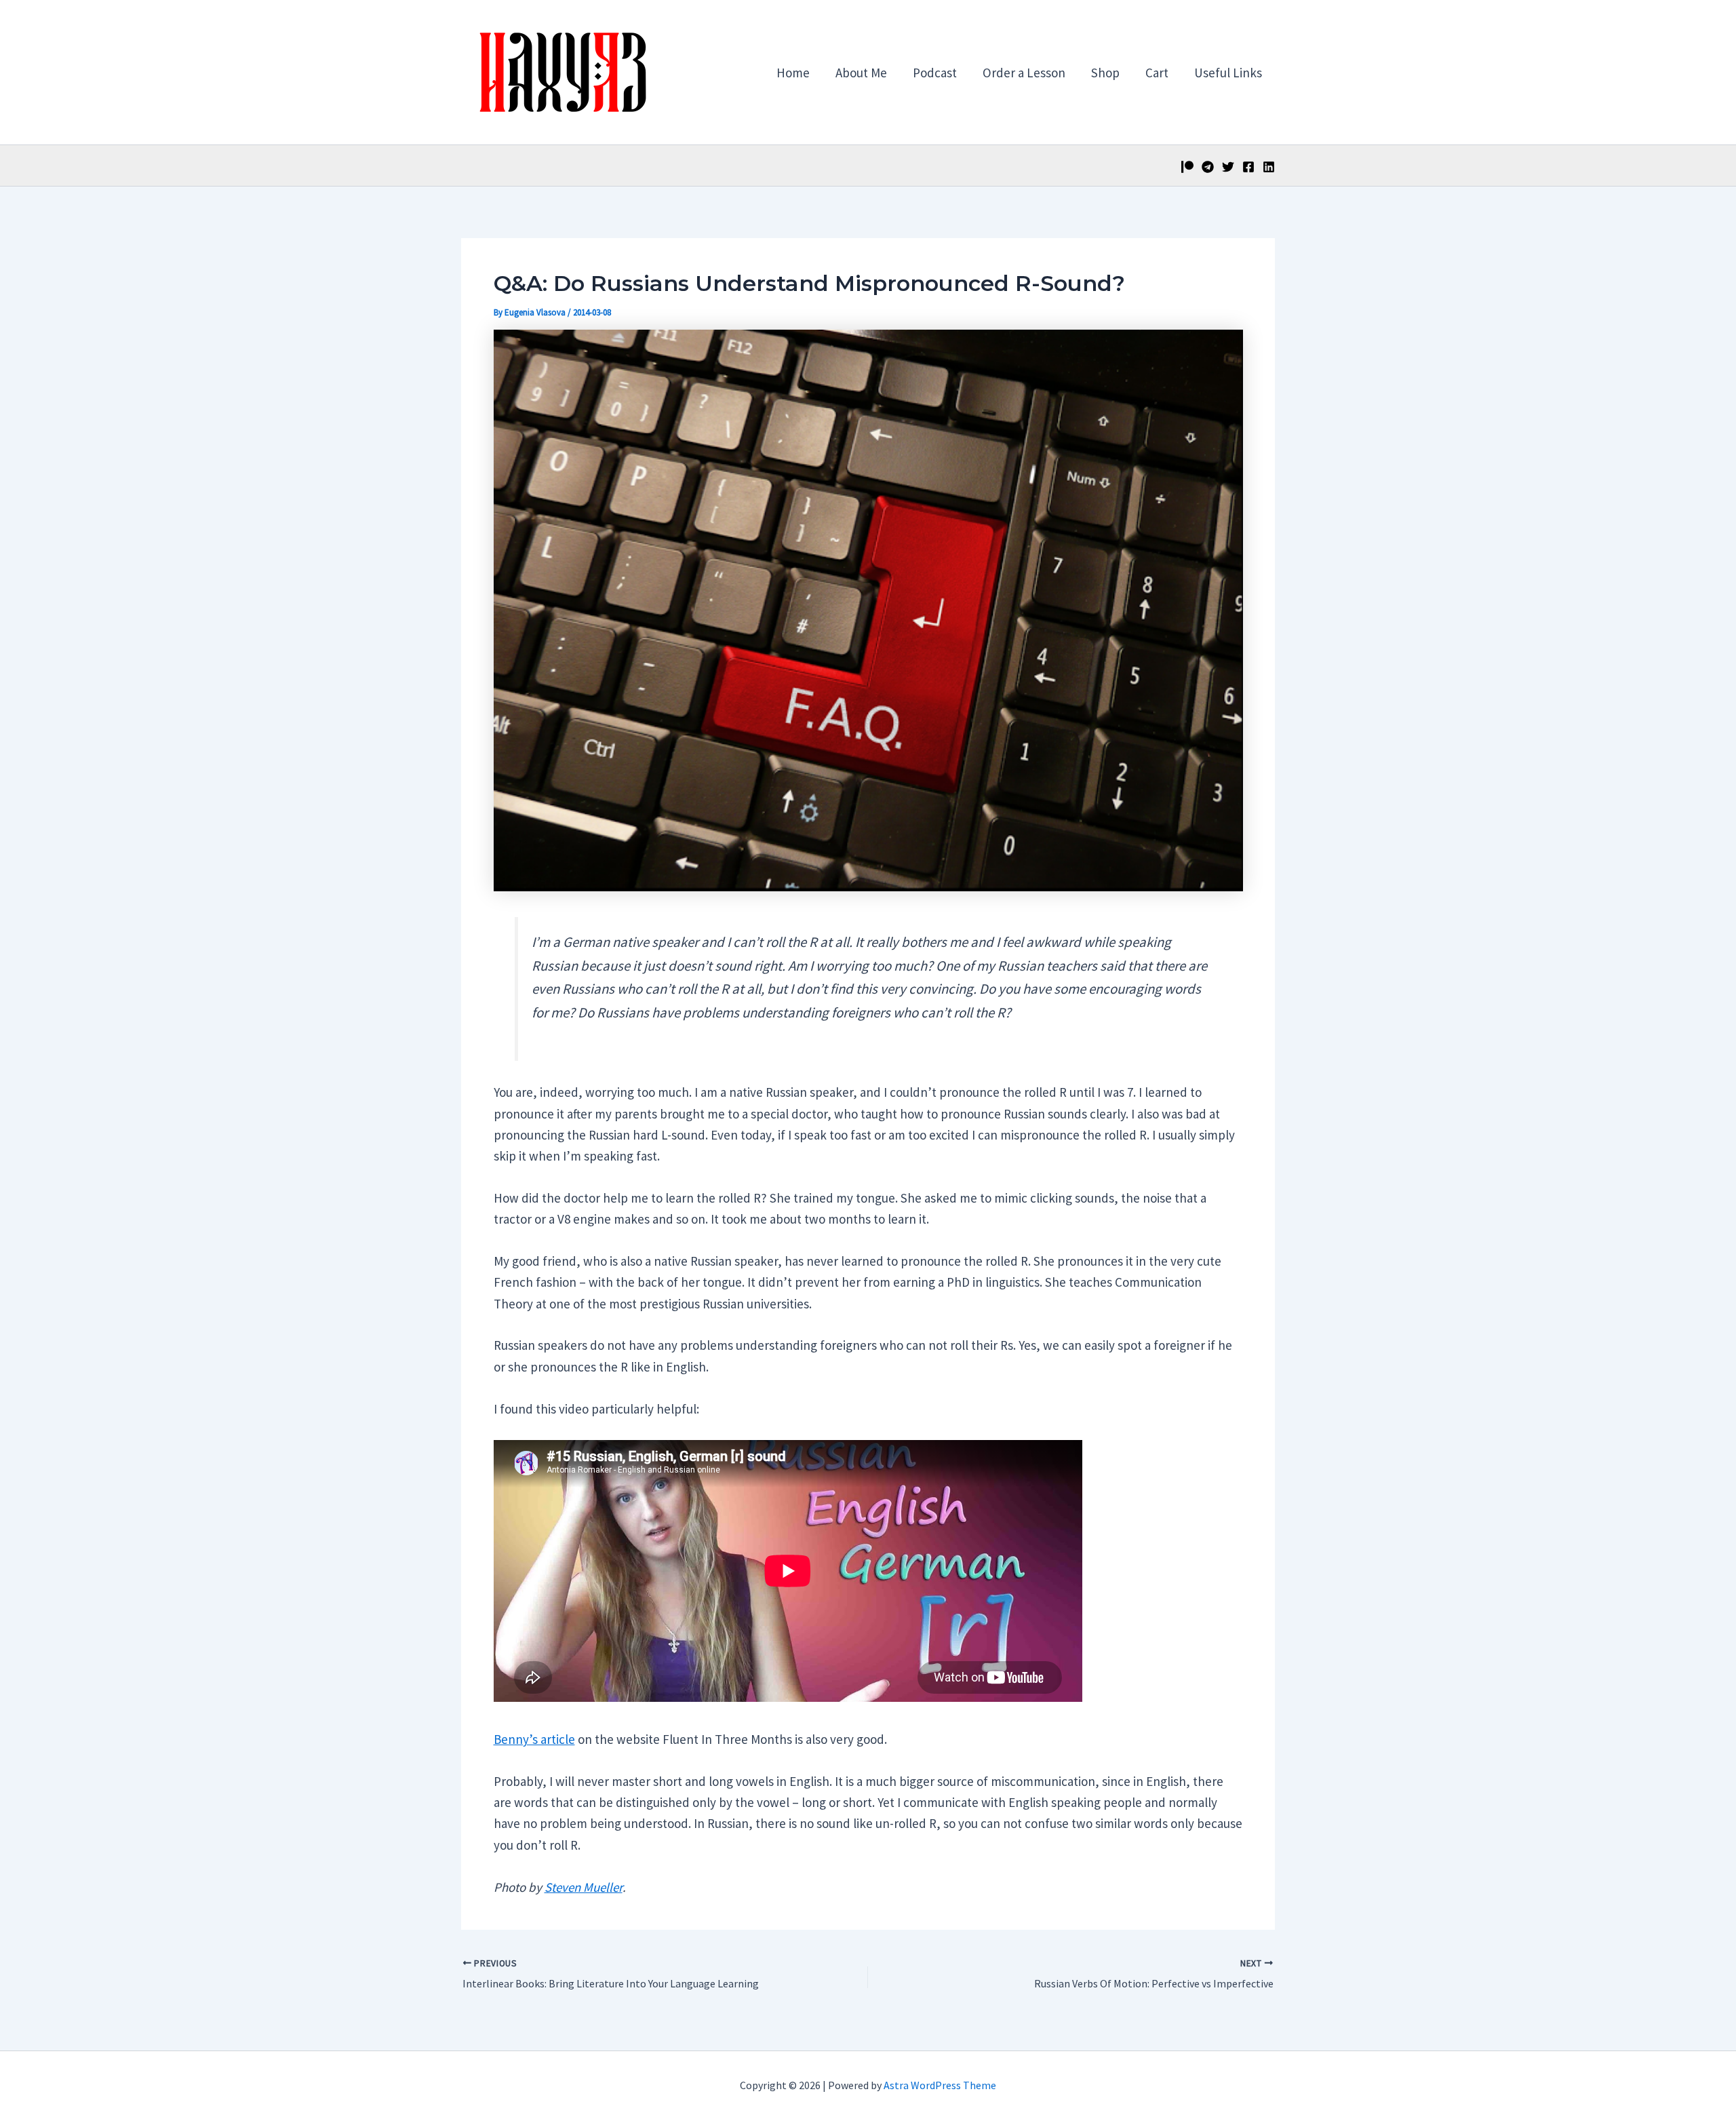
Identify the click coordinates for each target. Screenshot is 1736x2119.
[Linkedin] (1269, 167)
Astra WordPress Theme (940, 2085)
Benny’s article (534, 1739)
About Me (861, 73)
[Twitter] (1228, 167)
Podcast (935, 73)
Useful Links (1228, 73)
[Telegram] (1208, 167)
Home (793, 73)
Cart (1157, 73)
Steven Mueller (584, 1887)
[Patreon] (1187, 167)
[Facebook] (1248, 167)
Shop (1105, 73)
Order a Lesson (1024, 73)
